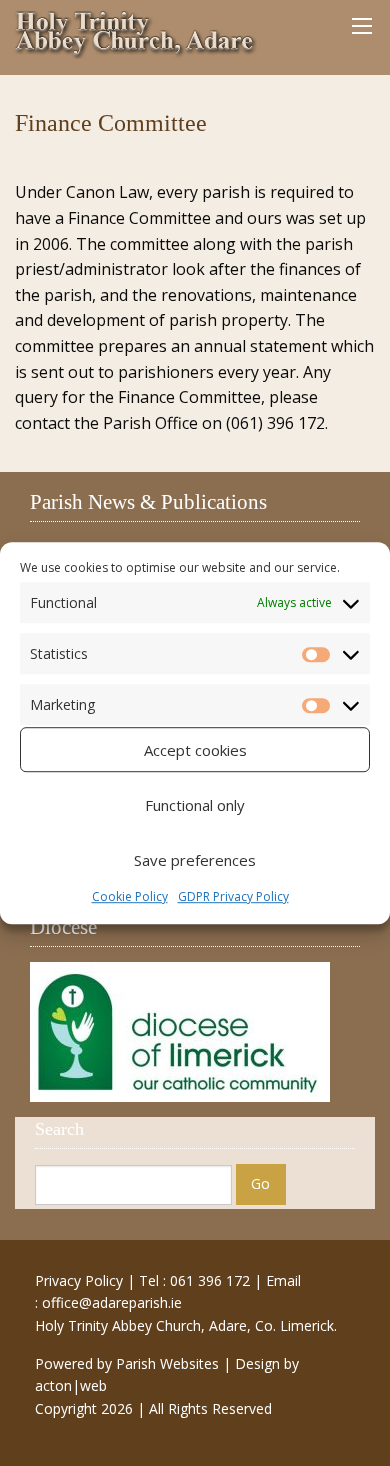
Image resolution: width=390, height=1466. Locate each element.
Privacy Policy (79, 1280)
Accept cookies (195, 750)
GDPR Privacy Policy (233, 896)
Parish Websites (167, 1363)
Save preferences (195, 860)
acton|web (71, 1385)
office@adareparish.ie (112, 1302)
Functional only (195, 805)
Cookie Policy (130, 896)
